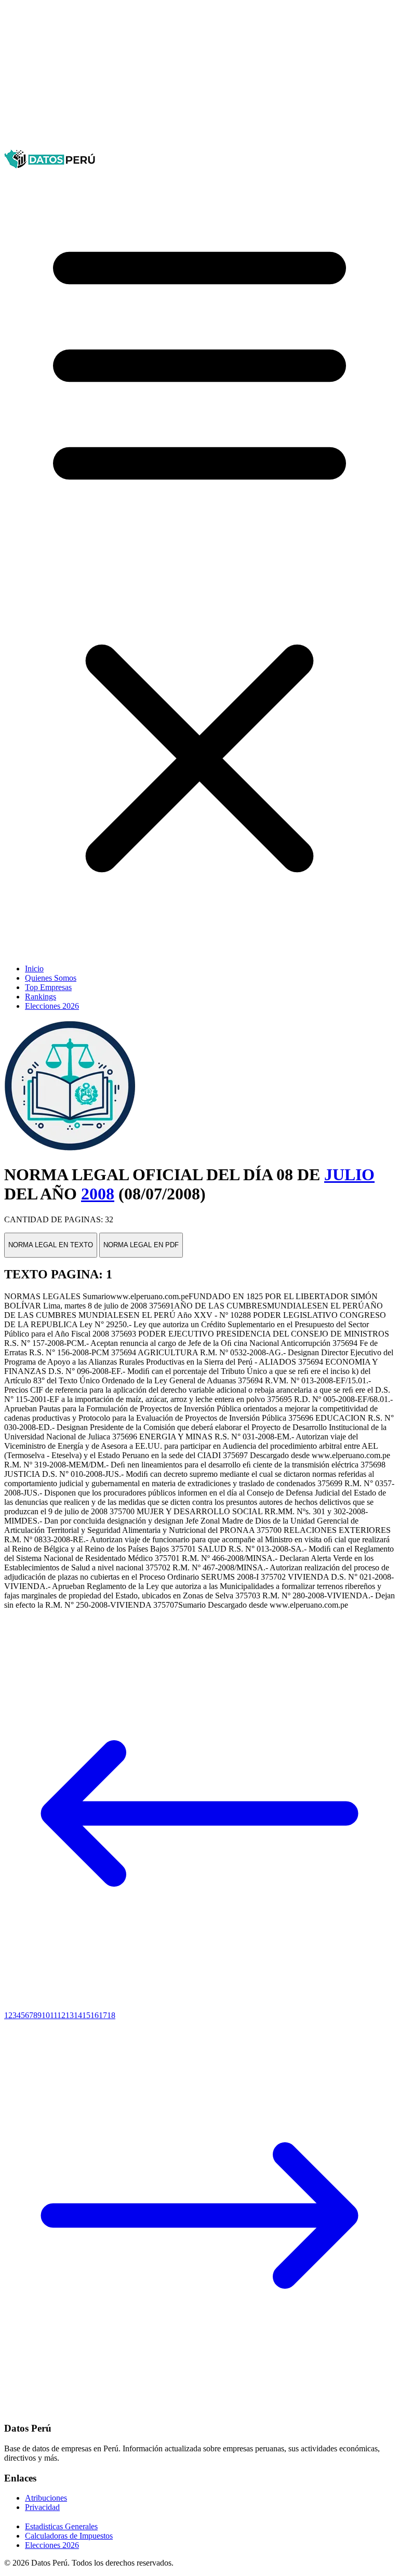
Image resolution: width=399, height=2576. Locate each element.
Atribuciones (46, 2498)
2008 (98, 1194)
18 (111, 2015)
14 (78, 2015)
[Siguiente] (199, 2408)
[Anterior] (199, 2006)
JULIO (349, 1174)
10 (46, 2015)
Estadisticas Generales (61, 2526)
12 (61, 2015)
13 (70, 2015)
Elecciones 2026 (52, 1006)
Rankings (41, 997)
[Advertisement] (199, 77)
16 (95, 2015)
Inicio (34, 969)
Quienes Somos (51, 978)
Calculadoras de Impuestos (69, 2536)
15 (86, 2015)
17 (103, 2015)
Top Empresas (48, 987)
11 (54, 2015)
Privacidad (42, 2507)
